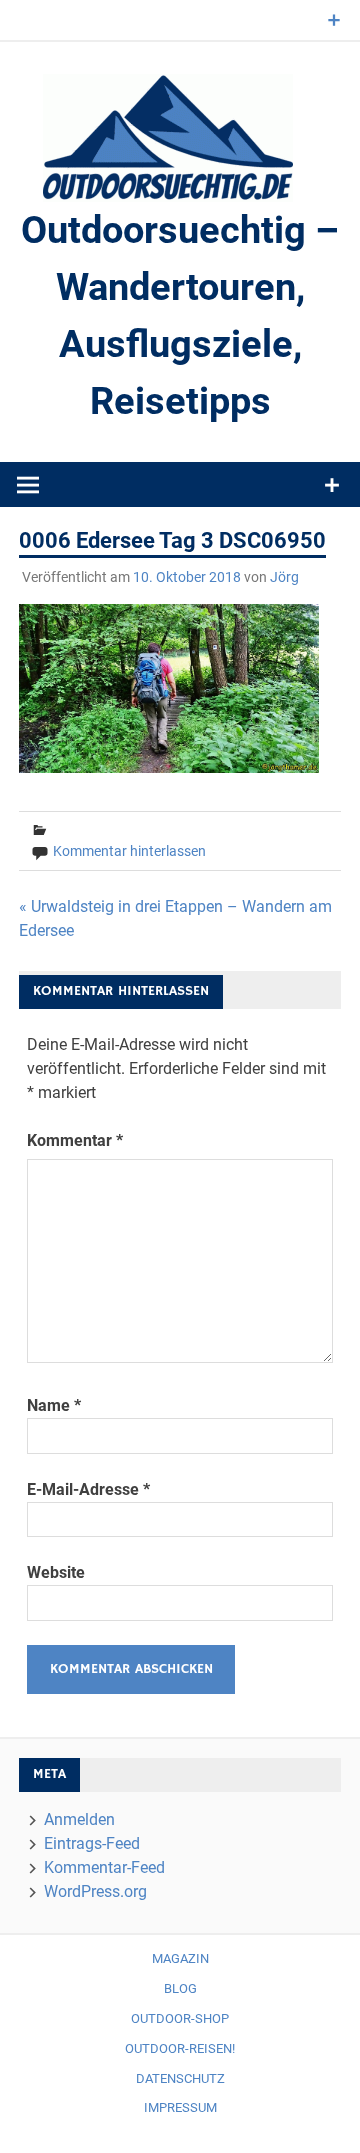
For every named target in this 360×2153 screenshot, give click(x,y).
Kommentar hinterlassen (129, 851)
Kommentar (75, 1140)
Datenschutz (180, 2078)
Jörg (284, 577)
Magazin (180, 1958)
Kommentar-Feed (104, 1867)
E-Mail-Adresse (88, 1489)
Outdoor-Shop (180, 2018)
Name (54, 1405)
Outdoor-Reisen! (180, 2048)
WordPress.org (95, 1891)
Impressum (180, 2107)
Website (56, 1572)
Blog (180, 1988)
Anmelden (79, 1819)
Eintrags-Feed (92, 1843)
